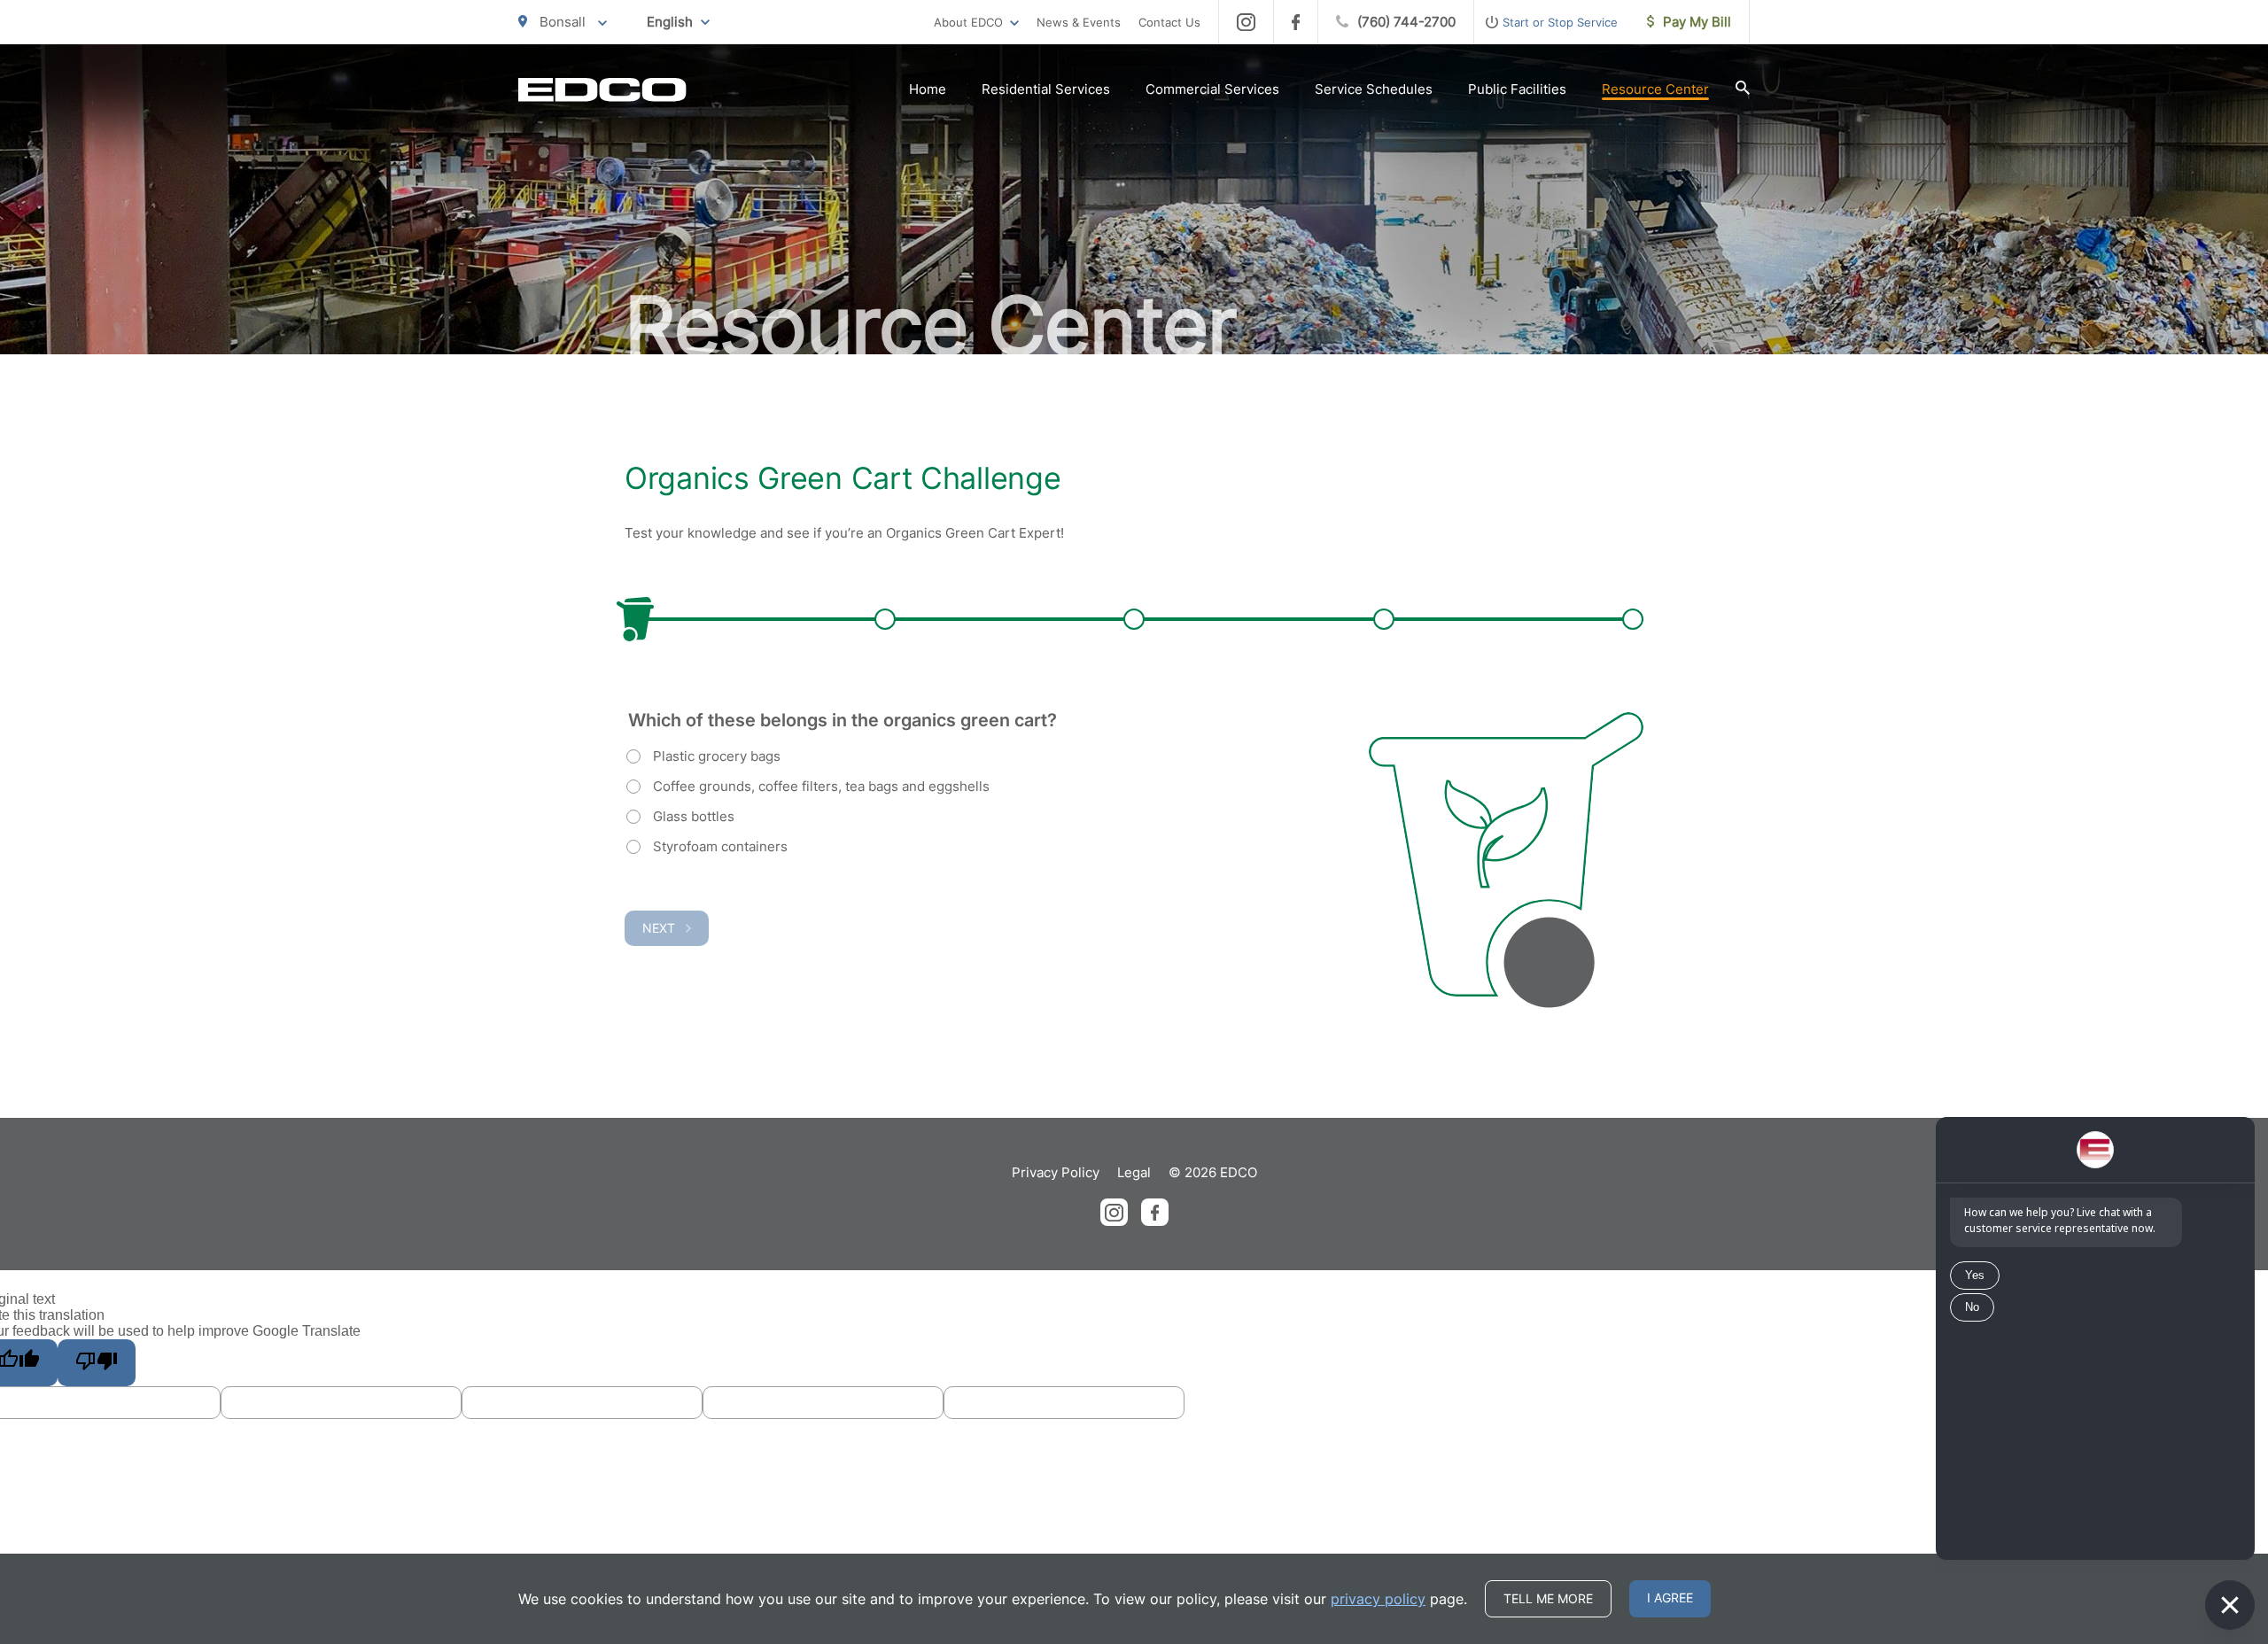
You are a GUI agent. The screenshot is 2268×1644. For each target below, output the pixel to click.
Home (928, 89)
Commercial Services (1212, 89)
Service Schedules (1374, 89)
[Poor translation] (97, 1363)
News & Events (1079, 22)
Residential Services (1046, 89)
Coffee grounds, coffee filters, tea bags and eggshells (821, 786)
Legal (1134, 1172)
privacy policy (1378, 1599)
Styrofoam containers (720, 846)
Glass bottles (694, 816)
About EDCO (968, 22)
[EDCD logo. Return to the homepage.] (602, 89)
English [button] (670, 22)
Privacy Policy (1056, 1172)
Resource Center (1655, 89)
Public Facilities (1517, 89)
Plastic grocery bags (717, 756)
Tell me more (1548, 1598)
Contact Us (1169, 22)
